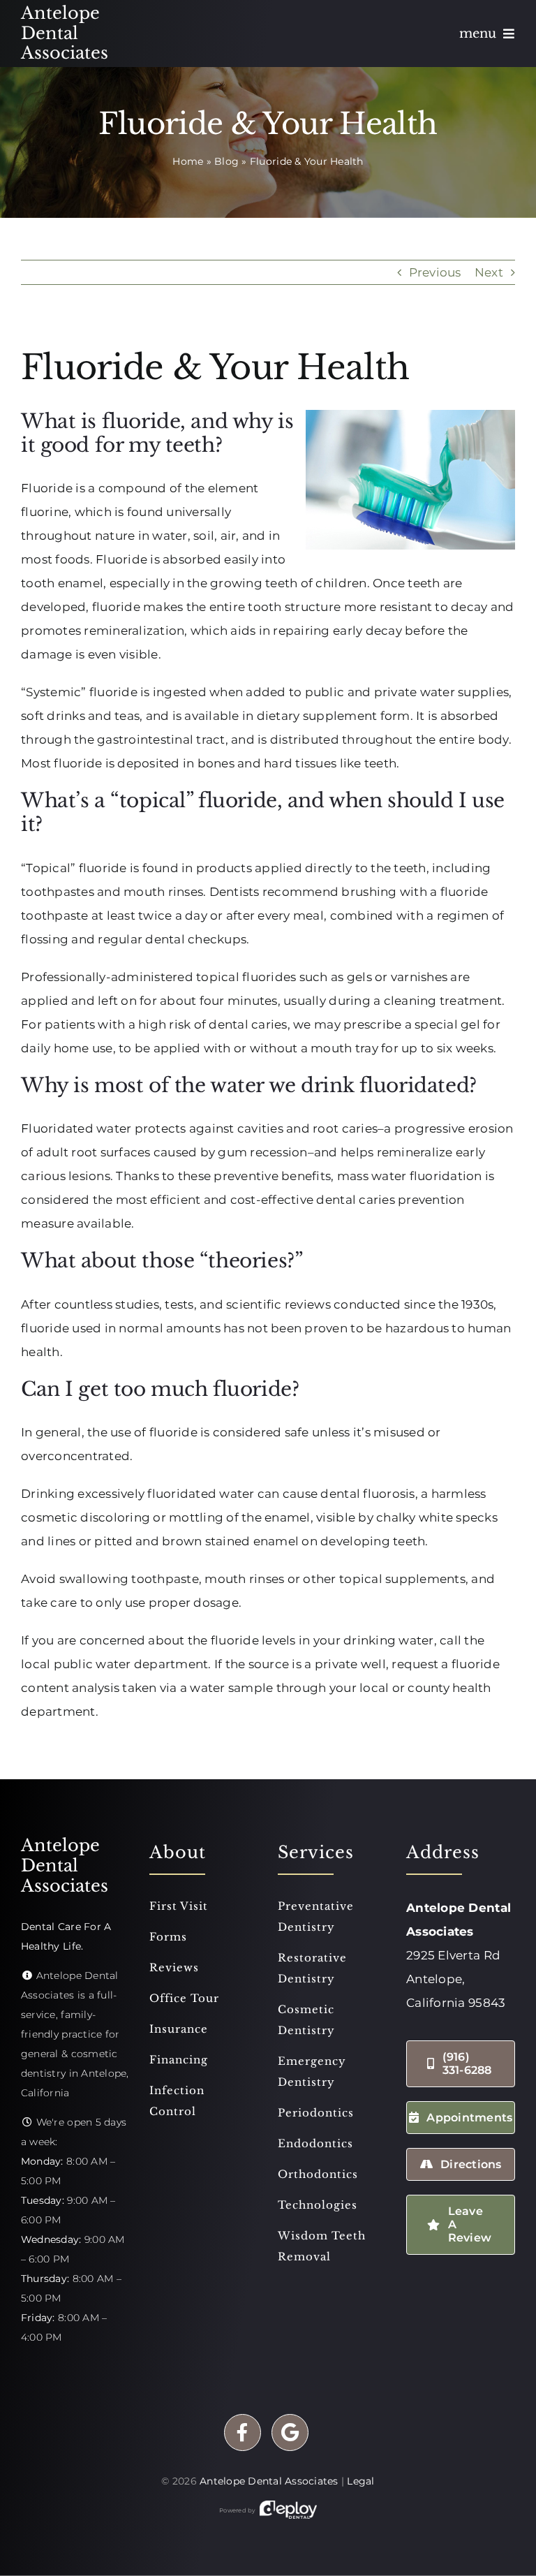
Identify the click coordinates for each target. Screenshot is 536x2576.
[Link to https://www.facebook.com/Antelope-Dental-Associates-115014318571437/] (243, 2433)
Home (188, 161)
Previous (435, 272)
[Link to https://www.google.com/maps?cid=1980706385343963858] (290, 2433)
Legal (360, 2481)
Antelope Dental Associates (269, 2481)
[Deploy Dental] (288, 2510)
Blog (226, 161)
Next (489, 272)
